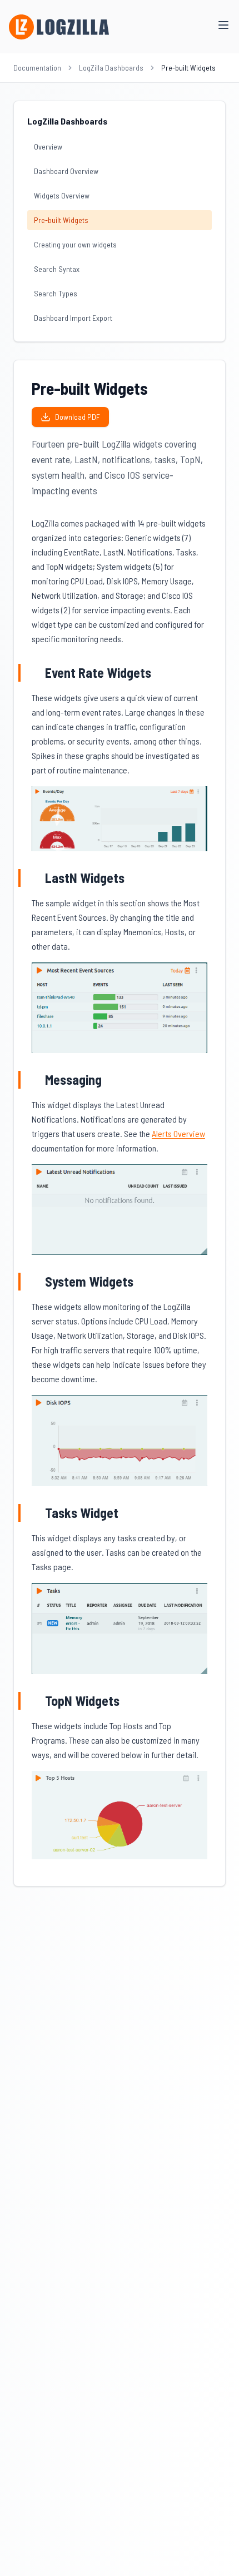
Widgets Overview (62, 195)
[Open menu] (223, 25)
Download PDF (78, 417)
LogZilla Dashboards (111, 68)
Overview (48, 147)
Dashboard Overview (66, 171)
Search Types (56, 293)
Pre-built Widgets (61, 220)
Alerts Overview (178, 1133)
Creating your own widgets (75, 244)
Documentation (37, 68)
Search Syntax (57, 269)
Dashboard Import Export (73, 318)
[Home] (59, 27)
